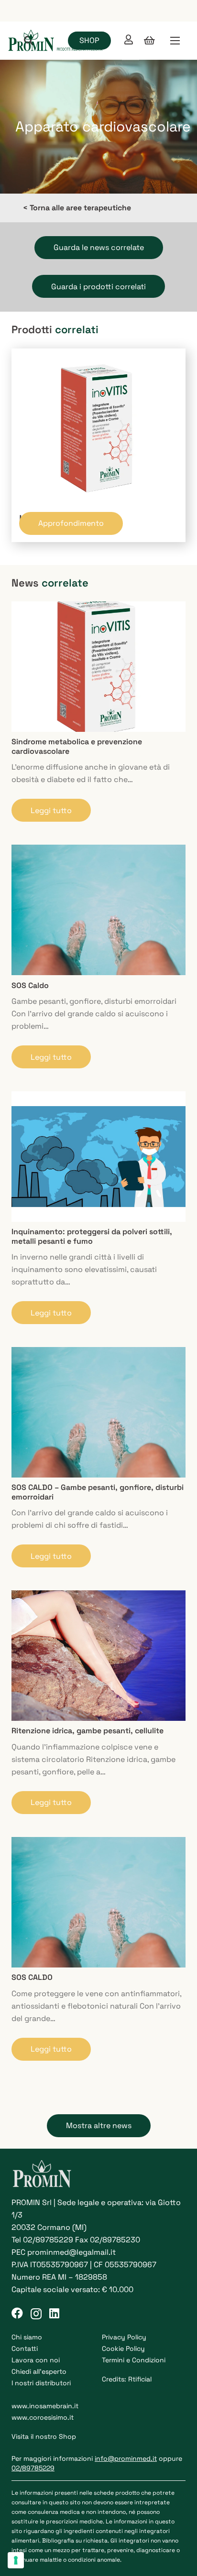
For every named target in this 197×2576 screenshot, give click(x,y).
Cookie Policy (123, 2348)
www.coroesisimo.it (43, 2417)
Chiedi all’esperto (39, 2371)
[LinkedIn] (54, 2313)
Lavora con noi (36, 2360)
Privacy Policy (124, 2337)
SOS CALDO (32, 1977)
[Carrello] (150, 41)
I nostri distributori (41, 2383)
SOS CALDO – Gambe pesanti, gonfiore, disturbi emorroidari (98, 1492)
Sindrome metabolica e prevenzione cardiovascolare (77, 746)
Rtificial (140, 2379)
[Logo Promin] (56, 41)
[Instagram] (36, 2314)
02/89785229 (48, 2240)
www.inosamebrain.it (45, 2406)
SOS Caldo (30, 985)
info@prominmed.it (126, 2458)
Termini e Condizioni (134, 2360)
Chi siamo (27, 2337)
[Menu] (175, 41)
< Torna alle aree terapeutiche (77, 208)
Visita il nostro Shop (44, 2436)
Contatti (25, 2348)
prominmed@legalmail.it (71, 2252)
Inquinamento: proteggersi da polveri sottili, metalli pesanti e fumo (92, 1236)
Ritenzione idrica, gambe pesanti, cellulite (88, 1731)
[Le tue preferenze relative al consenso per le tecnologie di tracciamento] (16, 2560)
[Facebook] (17, 2313)
